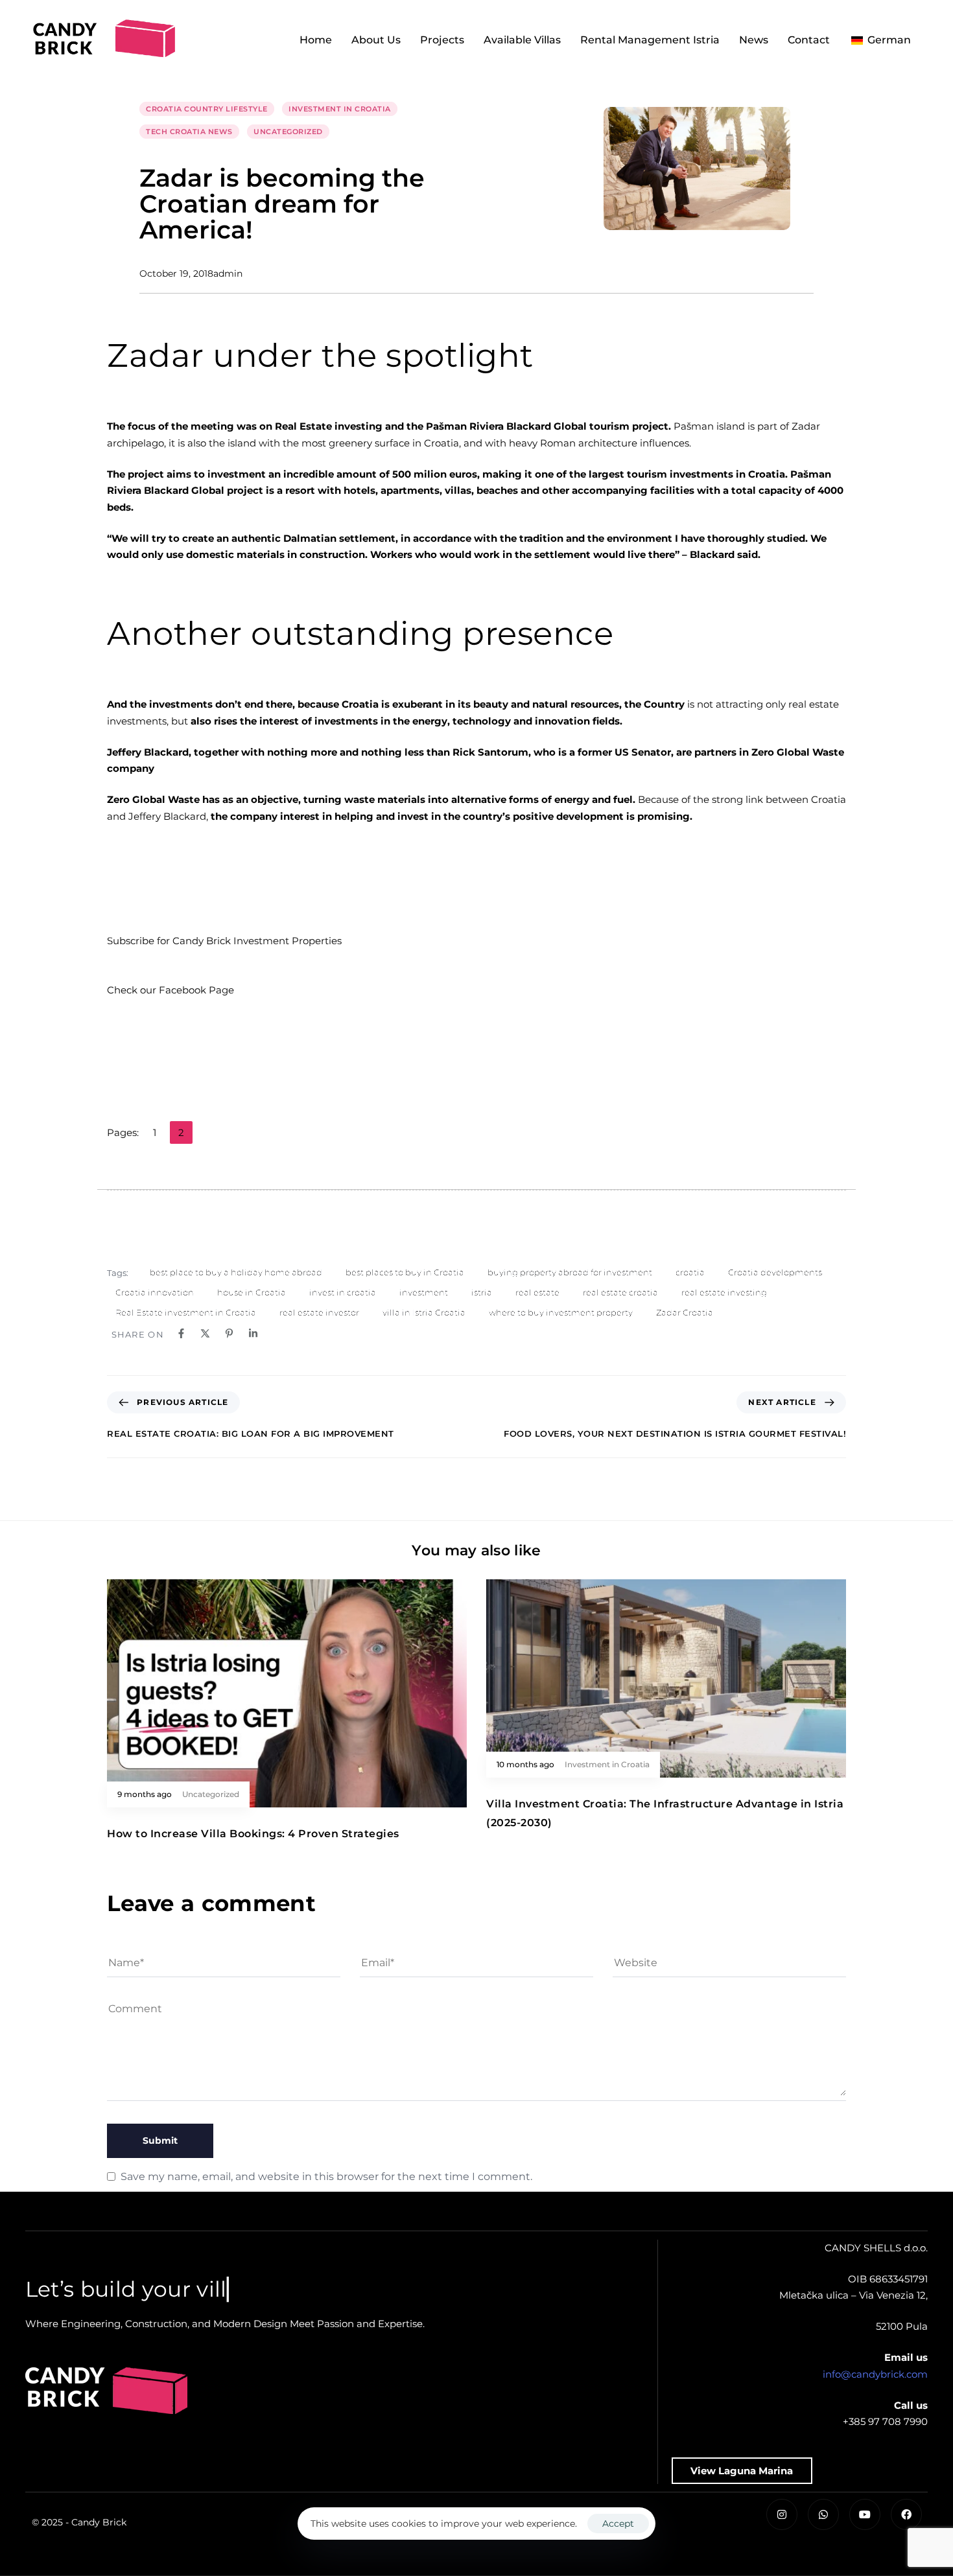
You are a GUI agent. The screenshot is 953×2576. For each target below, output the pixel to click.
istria (482, 1292)
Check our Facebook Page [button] (171, 990)
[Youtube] (865, 2514)
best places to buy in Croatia (405, 1272)
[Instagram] (782, 2514)
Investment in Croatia (340, 109)
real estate (537, 1292)
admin (228, 273)
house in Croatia (252, 1292)
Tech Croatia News (189, 132)
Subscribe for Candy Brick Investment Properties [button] (224, 941)
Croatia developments (775, 1272)
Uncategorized (288, 132)
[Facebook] (906, 2514)
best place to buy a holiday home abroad (236, 1272)
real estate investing (724, 1292)
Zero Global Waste (153, 799)
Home (316, 40)
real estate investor (319, 1312)
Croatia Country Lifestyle (207, 109)
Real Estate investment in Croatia (186, 1312)
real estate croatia (620, 1292)
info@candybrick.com (875, 2374)
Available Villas (522, 40)
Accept (618, 2524)
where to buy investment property (561, 1312)
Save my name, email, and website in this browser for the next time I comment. (326, 2176)
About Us (376, 40)
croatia (690, 1272)
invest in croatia (343, 1292)
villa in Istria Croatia (424, 1312)
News (754, 40)
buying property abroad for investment (570, 1272)
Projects (442, 40)
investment (424, 1292)
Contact (809, 40)
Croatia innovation (155, 1292)
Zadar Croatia (685, 1312)
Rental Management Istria (650, 40)
